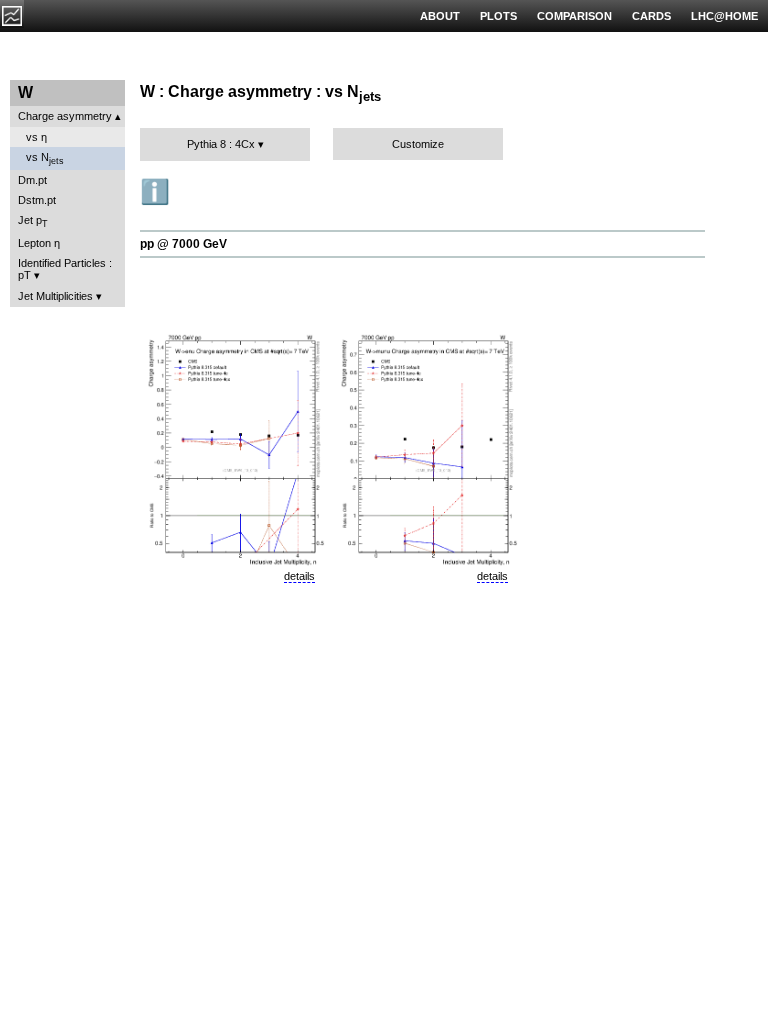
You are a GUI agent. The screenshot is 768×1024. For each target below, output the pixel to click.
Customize (418, 144)
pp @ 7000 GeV (183, 244)
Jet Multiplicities (55, 296)
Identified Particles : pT (65, 269)
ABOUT (440, 16)
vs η (36, 137)
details (299, 576)
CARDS (651, 16)
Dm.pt (32, 180)
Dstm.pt (37, 200)
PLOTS (498, 16)
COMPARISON (574, 16)
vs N (45, 158)
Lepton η (39, 243)
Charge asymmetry (65, 116)
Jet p (33, 221)
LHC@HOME (724, 16)
